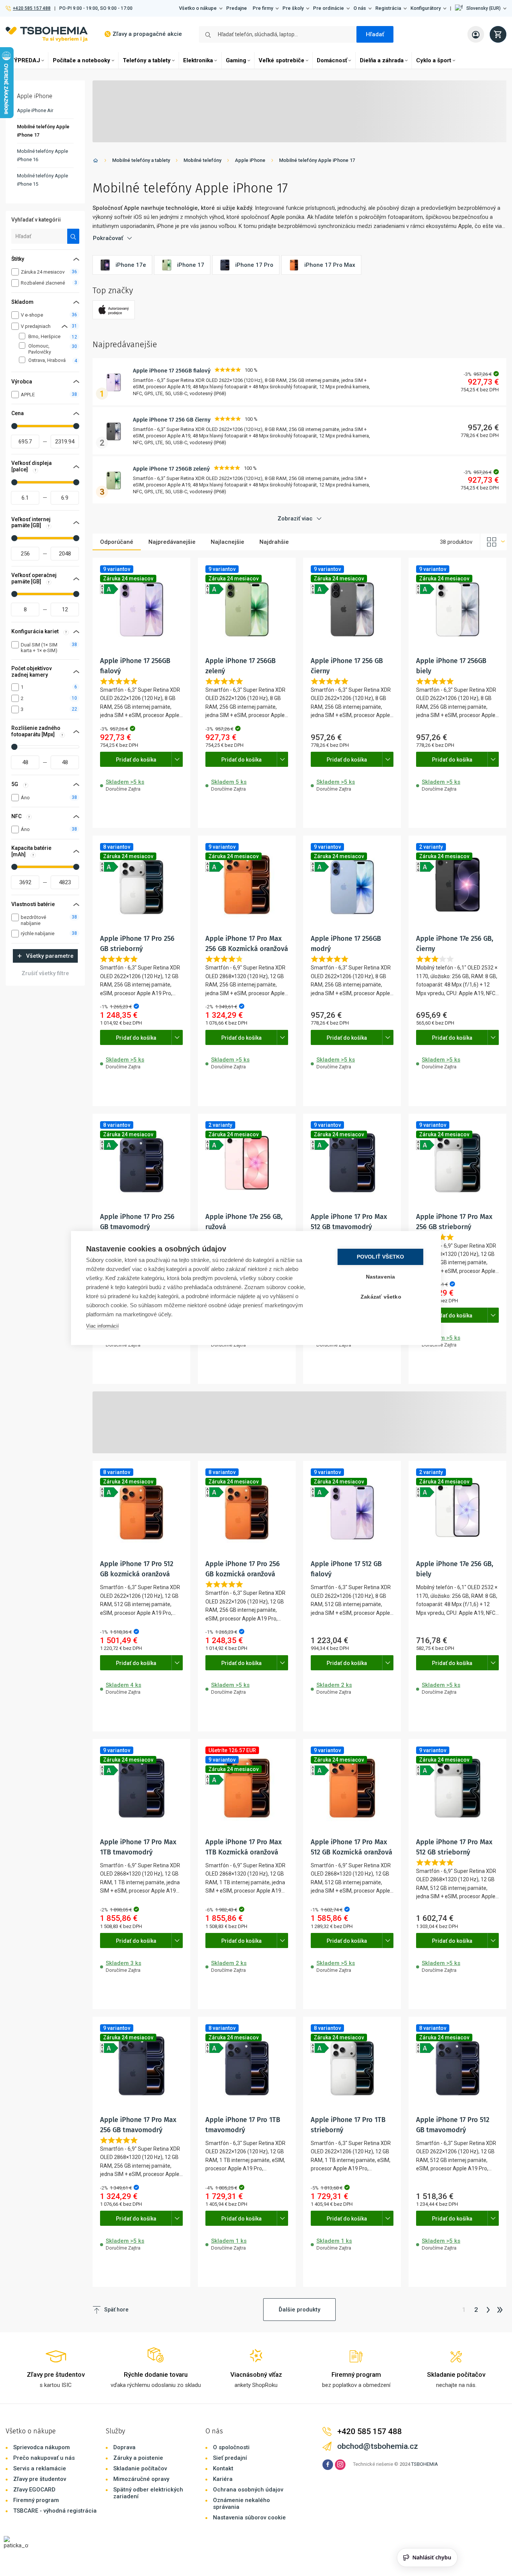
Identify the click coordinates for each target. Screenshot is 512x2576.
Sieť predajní (230, 2458)
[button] (481, 8)
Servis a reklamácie (40, 2468)
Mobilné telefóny (202, 160)
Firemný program (36, 2500)
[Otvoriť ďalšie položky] (177, 759)
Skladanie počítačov (140, 2468)
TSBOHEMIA (425, 2464)
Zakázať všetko (381, 1297)
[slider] (14, 426)
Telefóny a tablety (147, 60)
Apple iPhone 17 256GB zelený (171, 469)
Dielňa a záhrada (382, 60)
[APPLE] (114, 310)
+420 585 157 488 (32, 8)
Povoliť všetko (381, 1257)
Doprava (124, 2447)
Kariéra (223, 2479)
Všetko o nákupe (198, 8)
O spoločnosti (231, 2447)
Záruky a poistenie (138, 2458)
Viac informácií (103, 1326)
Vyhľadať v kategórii (36, 220)
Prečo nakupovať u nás (44, 2458)
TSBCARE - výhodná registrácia (55, 2511)
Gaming (236, 60)
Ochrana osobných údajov (248, 2490)
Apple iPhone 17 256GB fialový (172, 371)
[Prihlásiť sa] (476, 34)
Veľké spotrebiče (281, 60)
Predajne (237, 8)
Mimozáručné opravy (141, 2479)
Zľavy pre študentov (40, 2479)
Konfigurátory (426, 8)
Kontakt (223, 2468)
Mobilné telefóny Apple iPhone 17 (317, 160)
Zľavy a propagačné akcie (147, 34)
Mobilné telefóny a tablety (141, 160)
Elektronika (198, 60)
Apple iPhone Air (35, 110)
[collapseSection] (65, 326)
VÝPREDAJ (25, 60)
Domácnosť (332, 60)
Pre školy (293, 8)
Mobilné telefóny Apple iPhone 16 (42, 155)
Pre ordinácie (328, 8)
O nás (360, 8)
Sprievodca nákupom (42, 2447)
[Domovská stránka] (96, 162)
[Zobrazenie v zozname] (493, 542)
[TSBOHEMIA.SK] (47, 34)
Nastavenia (381, 1277)
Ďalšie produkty (299, 2310)
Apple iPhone (250, 160)
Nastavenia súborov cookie (249, 2518)
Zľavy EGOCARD (34, 2490)
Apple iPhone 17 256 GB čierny (172, 420)
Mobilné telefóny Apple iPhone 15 (42, 180)
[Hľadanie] (73, 236)
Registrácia (388, 8)
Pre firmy (263, 8)
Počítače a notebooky (82, 60)
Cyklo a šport (434, 60)
